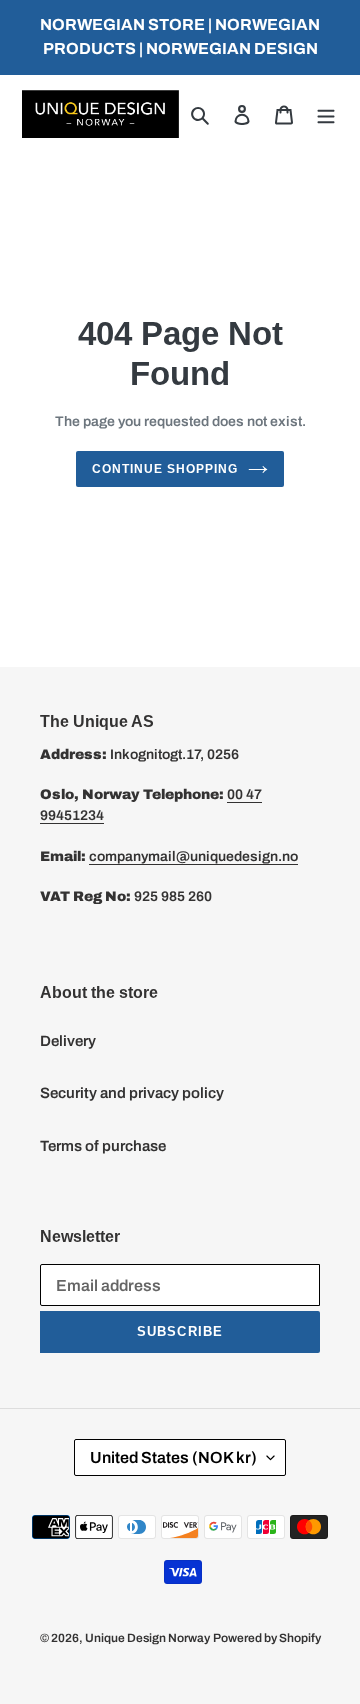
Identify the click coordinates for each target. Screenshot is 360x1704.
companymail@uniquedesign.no (193, 856)
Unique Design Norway (147, 1638)
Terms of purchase (103, 1146)
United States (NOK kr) (173, 1457)
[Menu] (326, 114)
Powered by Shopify (267, 1638)
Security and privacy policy (132, 1093)
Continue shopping (165, 469)
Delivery (68, 1041)
